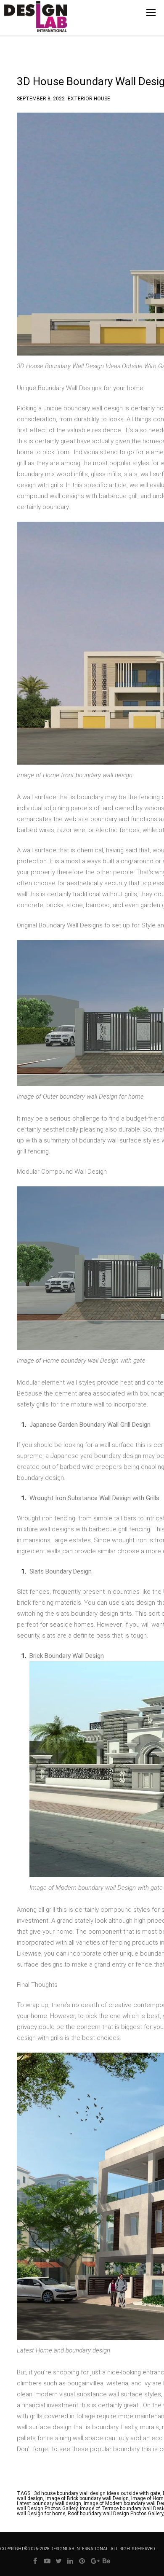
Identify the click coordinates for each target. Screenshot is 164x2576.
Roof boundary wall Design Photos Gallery (115, 2514)
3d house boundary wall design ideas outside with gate (97, 2493)
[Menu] (151, 13)
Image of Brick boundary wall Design (87, 2498)
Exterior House (89, 97)
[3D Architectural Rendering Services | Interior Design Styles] (23, 24)
